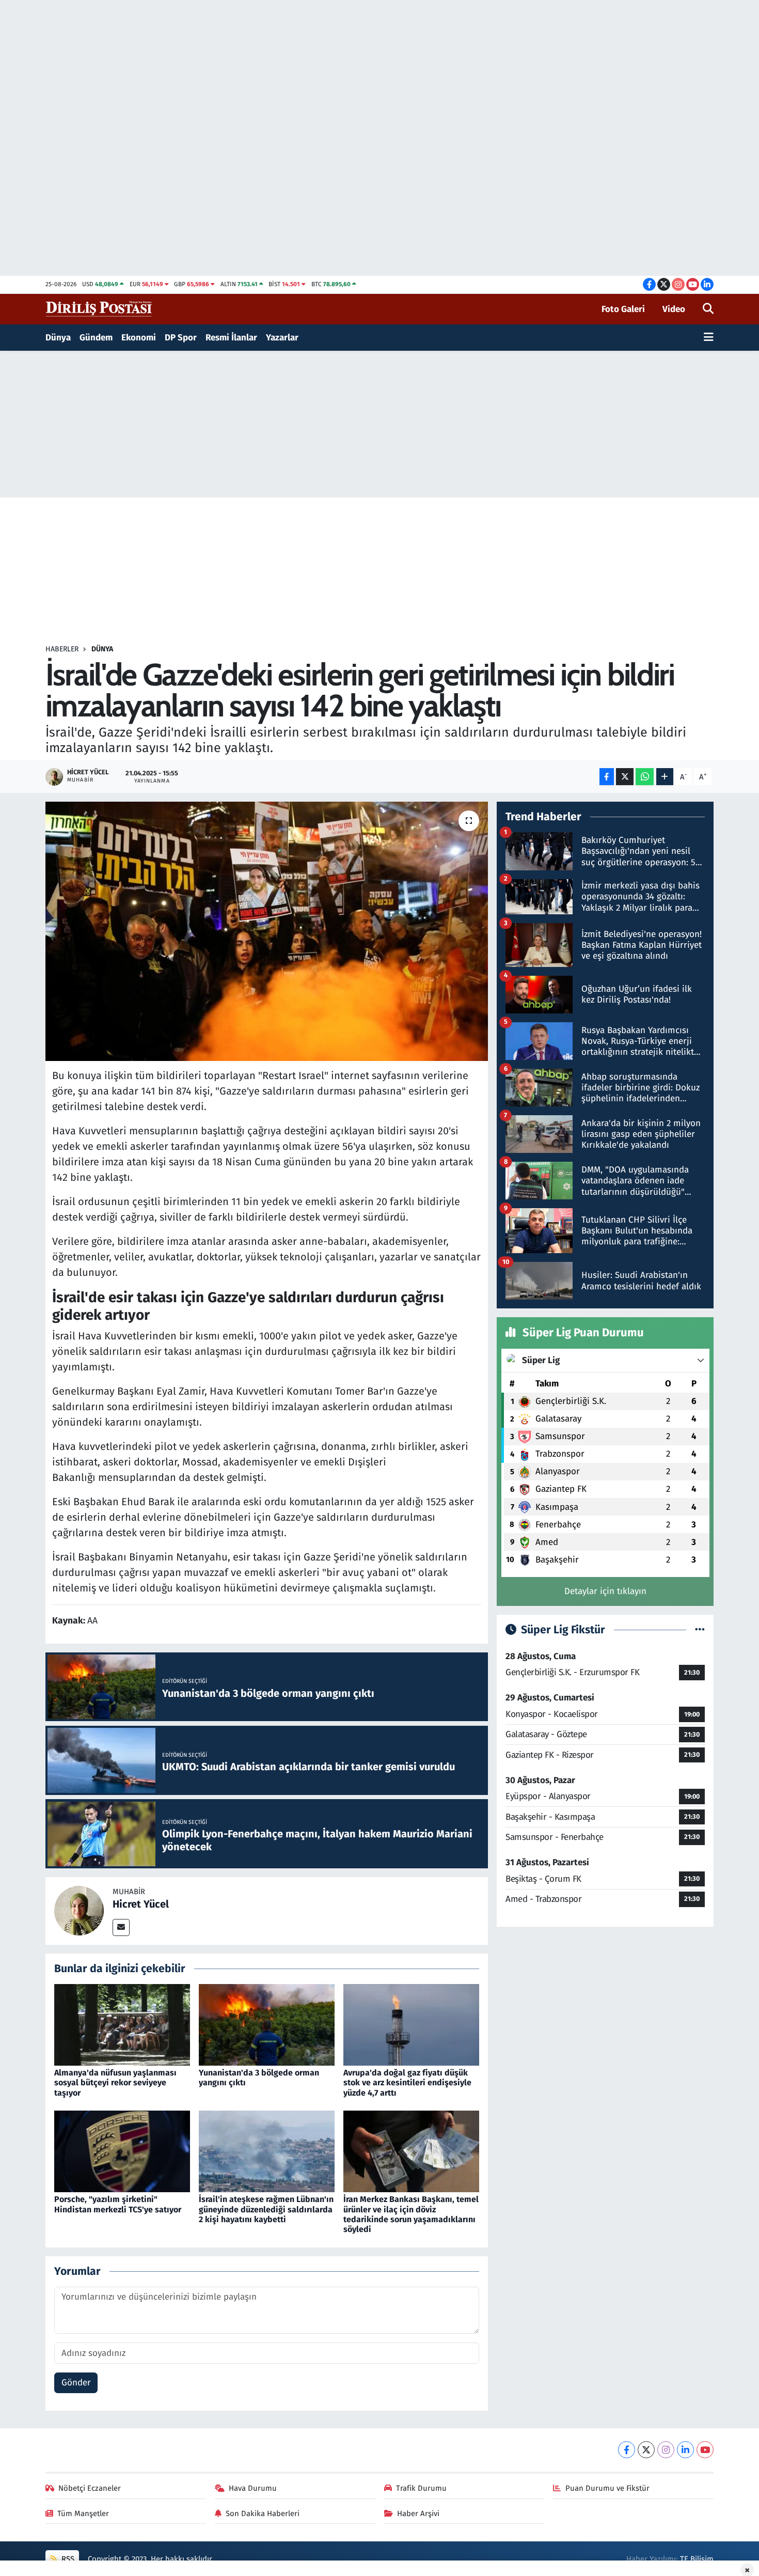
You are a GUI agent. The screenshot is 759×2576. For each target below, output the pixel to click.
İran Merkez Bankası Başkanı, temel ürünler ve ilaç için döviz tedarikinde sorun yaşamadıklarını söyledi (411, 2214)
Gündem (96, 338)
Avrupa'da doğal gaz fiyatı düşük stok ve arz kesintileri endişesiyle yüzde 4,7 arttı (407, 2082)
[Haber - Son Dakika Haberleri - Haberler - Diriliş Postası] (99, 309)
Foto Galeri (623, 309)
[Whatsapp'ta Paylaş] (645, 777)
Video (674, 309)
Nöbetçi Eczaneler (90, 2488)
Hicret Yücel (141, 1904)
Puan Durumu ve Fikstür (607, 2488)
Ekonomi (139, 338)
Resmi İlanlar (231, 338)
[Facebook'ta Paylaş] (607, 777)
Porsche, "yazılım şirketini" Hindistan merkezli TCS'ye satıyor (118, 2204)
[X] (646, 2450)
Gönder (76, 2383)
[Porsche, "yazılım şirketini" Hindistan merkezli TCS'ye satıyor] (122, 2151)
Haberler (62, 649)
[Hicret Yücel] (79, 1910)
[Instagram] (666, 2450)
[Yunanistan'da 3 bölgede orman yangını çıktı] (267, 2024)
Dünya (58, 338)
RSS (67, 2559)
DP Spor (181, 338)
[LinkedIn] (685, 2450)
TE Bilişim (697, 2559)
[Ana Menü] (709, 338)
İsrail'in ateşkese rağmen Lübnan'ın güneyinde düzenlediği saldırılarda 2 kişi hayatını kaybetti (266, 2209)
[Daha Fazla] (665, 777)
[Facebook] (627, 2450)
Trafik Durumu (421, 2488)
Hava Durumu (253, 2488)
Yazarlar (282, 338)
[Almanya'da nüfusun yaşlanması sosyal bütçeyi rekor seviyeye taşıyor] (122, 2024)
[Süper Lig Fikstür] (700, 1630)
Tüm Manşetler (83, 2513)
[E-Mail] (121, 1927)
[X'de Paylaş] (625, 777)
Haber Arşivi (418, 2513)
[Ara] (708, 309)
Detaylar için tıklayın (605, 1591)
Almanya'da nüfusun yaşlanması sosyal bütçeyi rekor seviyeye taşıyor (115, 2082)
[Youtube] (705, 2450)
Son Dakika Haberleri (263, 2513)
